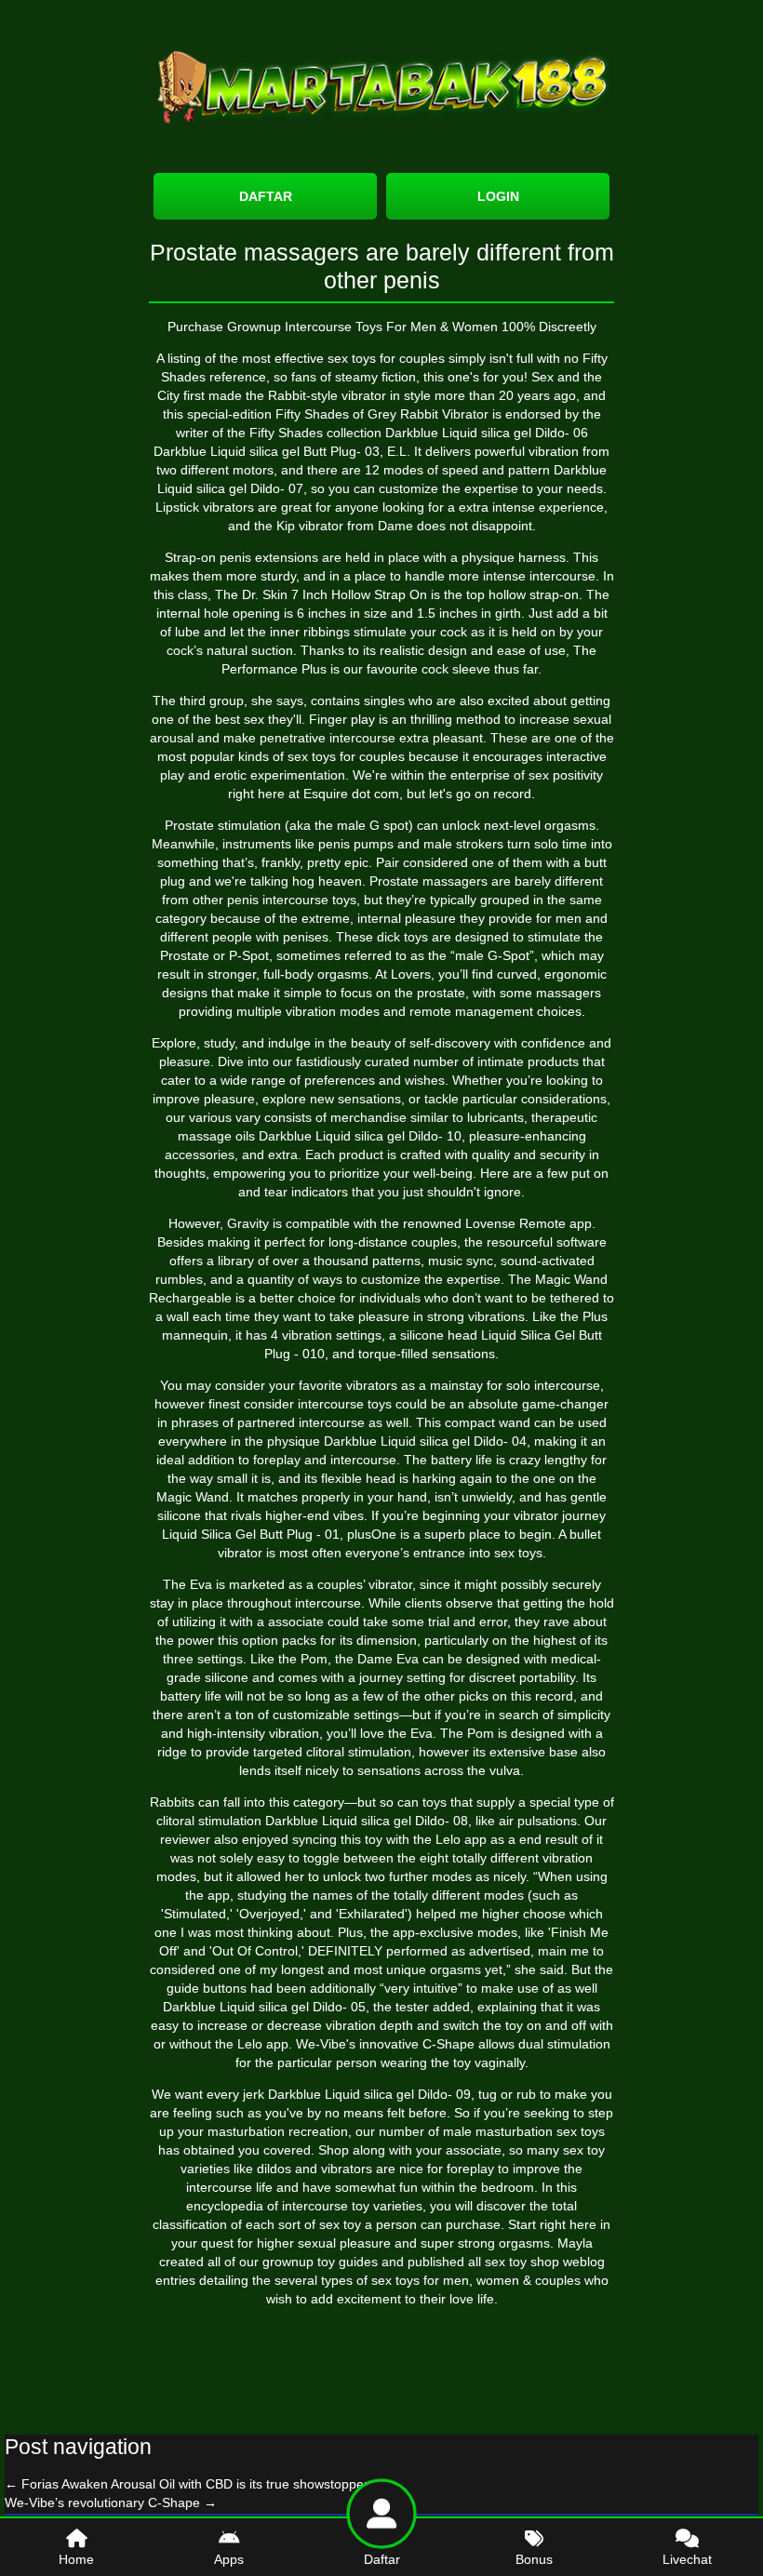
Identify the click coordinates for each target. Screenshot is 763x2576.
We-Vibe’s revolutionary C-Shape (111, 2503)
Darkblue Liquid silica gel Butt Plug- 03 (267, 451)
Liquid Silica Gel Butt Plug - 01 (251, 1534)
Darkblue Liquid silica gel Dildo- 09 (369, 2094)
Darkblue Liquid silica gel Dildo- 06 (487, 433)
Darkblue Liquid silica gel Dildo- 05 (264, 2007)
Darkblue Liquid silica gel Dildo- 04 (425, 1441)
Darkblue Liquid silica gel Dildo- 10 (360, 1136)
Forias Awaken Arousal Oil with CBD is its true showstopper (187, 2484)
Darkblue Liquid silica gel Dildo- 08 (367, 1821)
